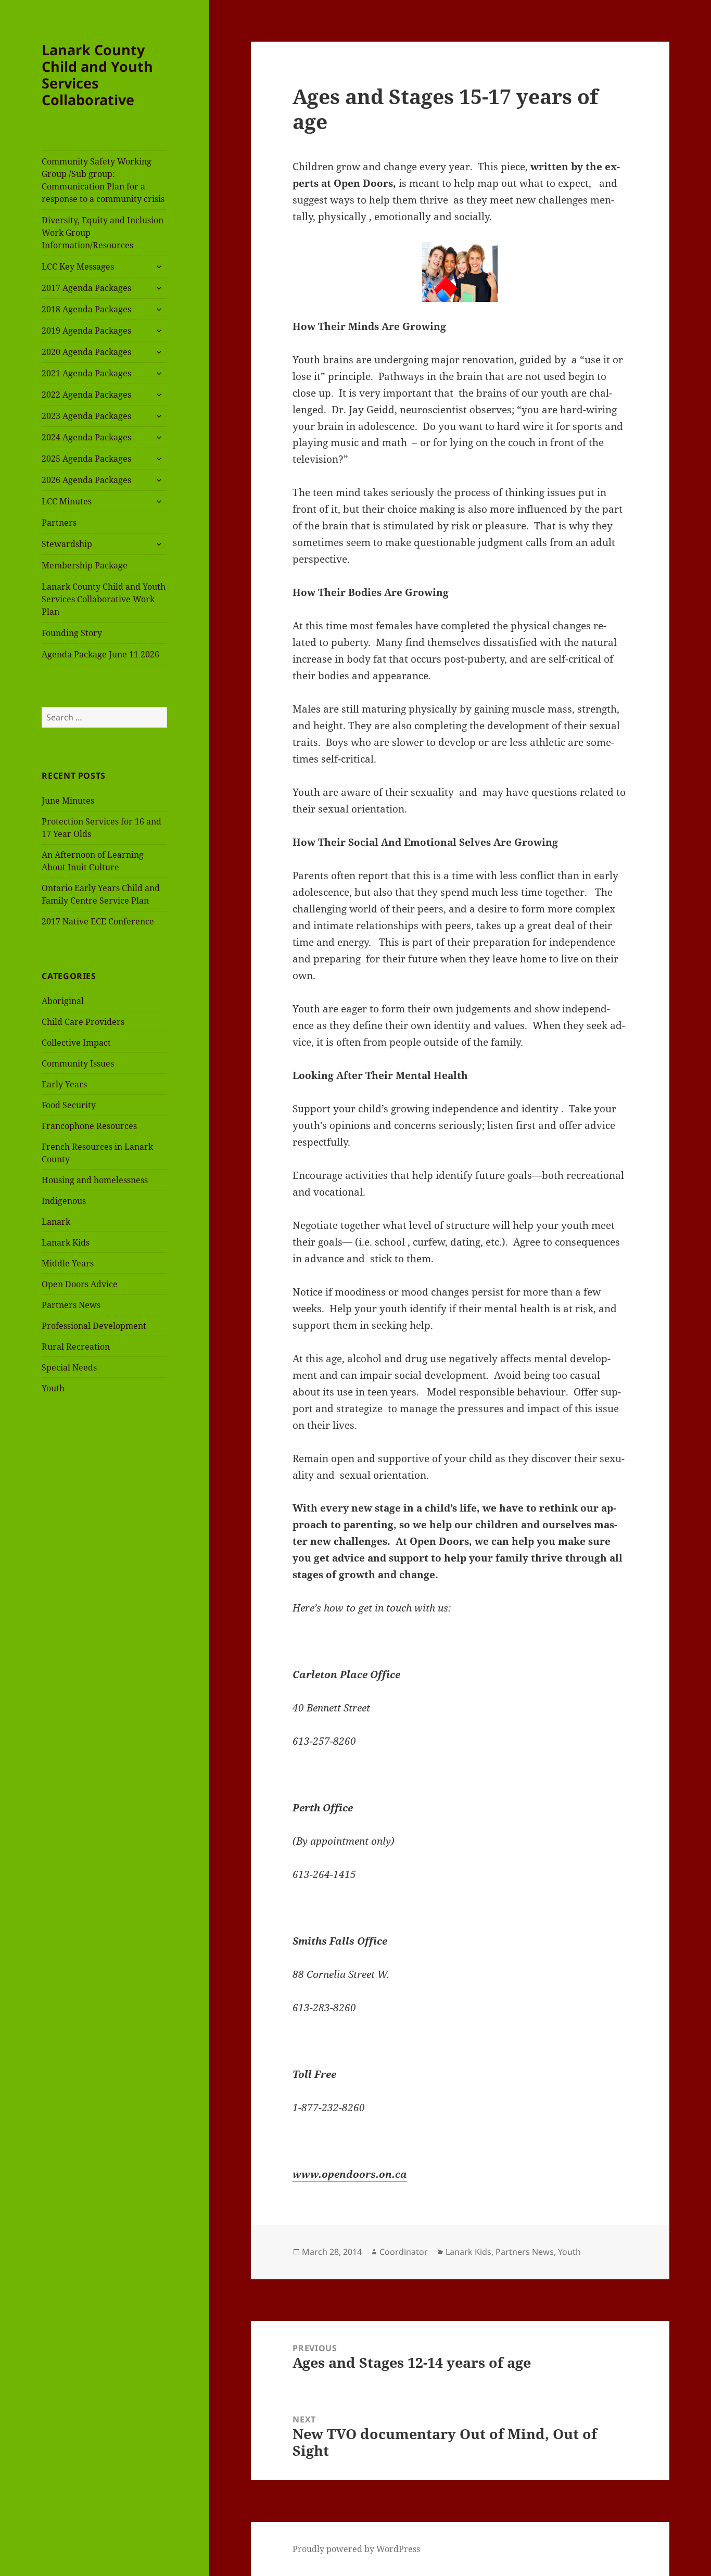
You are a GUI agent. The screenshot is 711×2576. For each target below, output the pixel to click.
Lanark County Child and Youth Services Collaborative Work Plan (104, 599)
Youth (53, 1388)
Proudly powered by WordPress (356, 2549)
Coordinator (404, 2252)
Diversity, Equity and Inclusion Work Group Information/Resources (103, 233)
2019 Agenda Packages (86, 331)
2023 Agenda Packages (86, 416)
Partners (59, 523)
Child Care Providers (83, 1022)
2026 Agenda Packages (86, 480)
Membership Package (85, 565)
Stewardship (67, 544)
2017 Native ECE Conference (98, 921)
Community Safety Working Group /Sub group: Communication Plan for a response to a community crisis (103, 180)
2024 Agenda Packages (86, 437)
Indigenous (64, 1201)
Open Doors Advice (80, 1284)
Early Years (64, 1084)
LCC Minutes (67, 501)
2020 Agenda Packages (86, 352)
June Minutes (68, 801)
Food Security (69, 1105)
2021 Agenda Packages (86, 373)
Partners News (71, 1305)
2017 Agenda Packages (86, 288)
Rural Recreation (76, 1347)
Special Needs (69, 1367)
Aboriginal (63, 1001)
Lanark (56, 1222)
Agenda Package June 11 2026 (100, 654)
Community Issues (78, 1063)
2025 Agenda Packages (86, 459)
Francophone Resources (89, 1126)
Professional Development (94, 1326)
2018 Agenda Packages (86, 309)
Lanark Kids (66, 1242)
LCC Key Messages (78, 267)
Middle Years (68, 1263)
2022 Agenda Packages (86, 395)
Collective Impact (76, 1043)
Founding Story (72, 633)
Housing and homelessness (95, 1180)
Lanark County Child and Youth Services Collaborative (97, 75)
